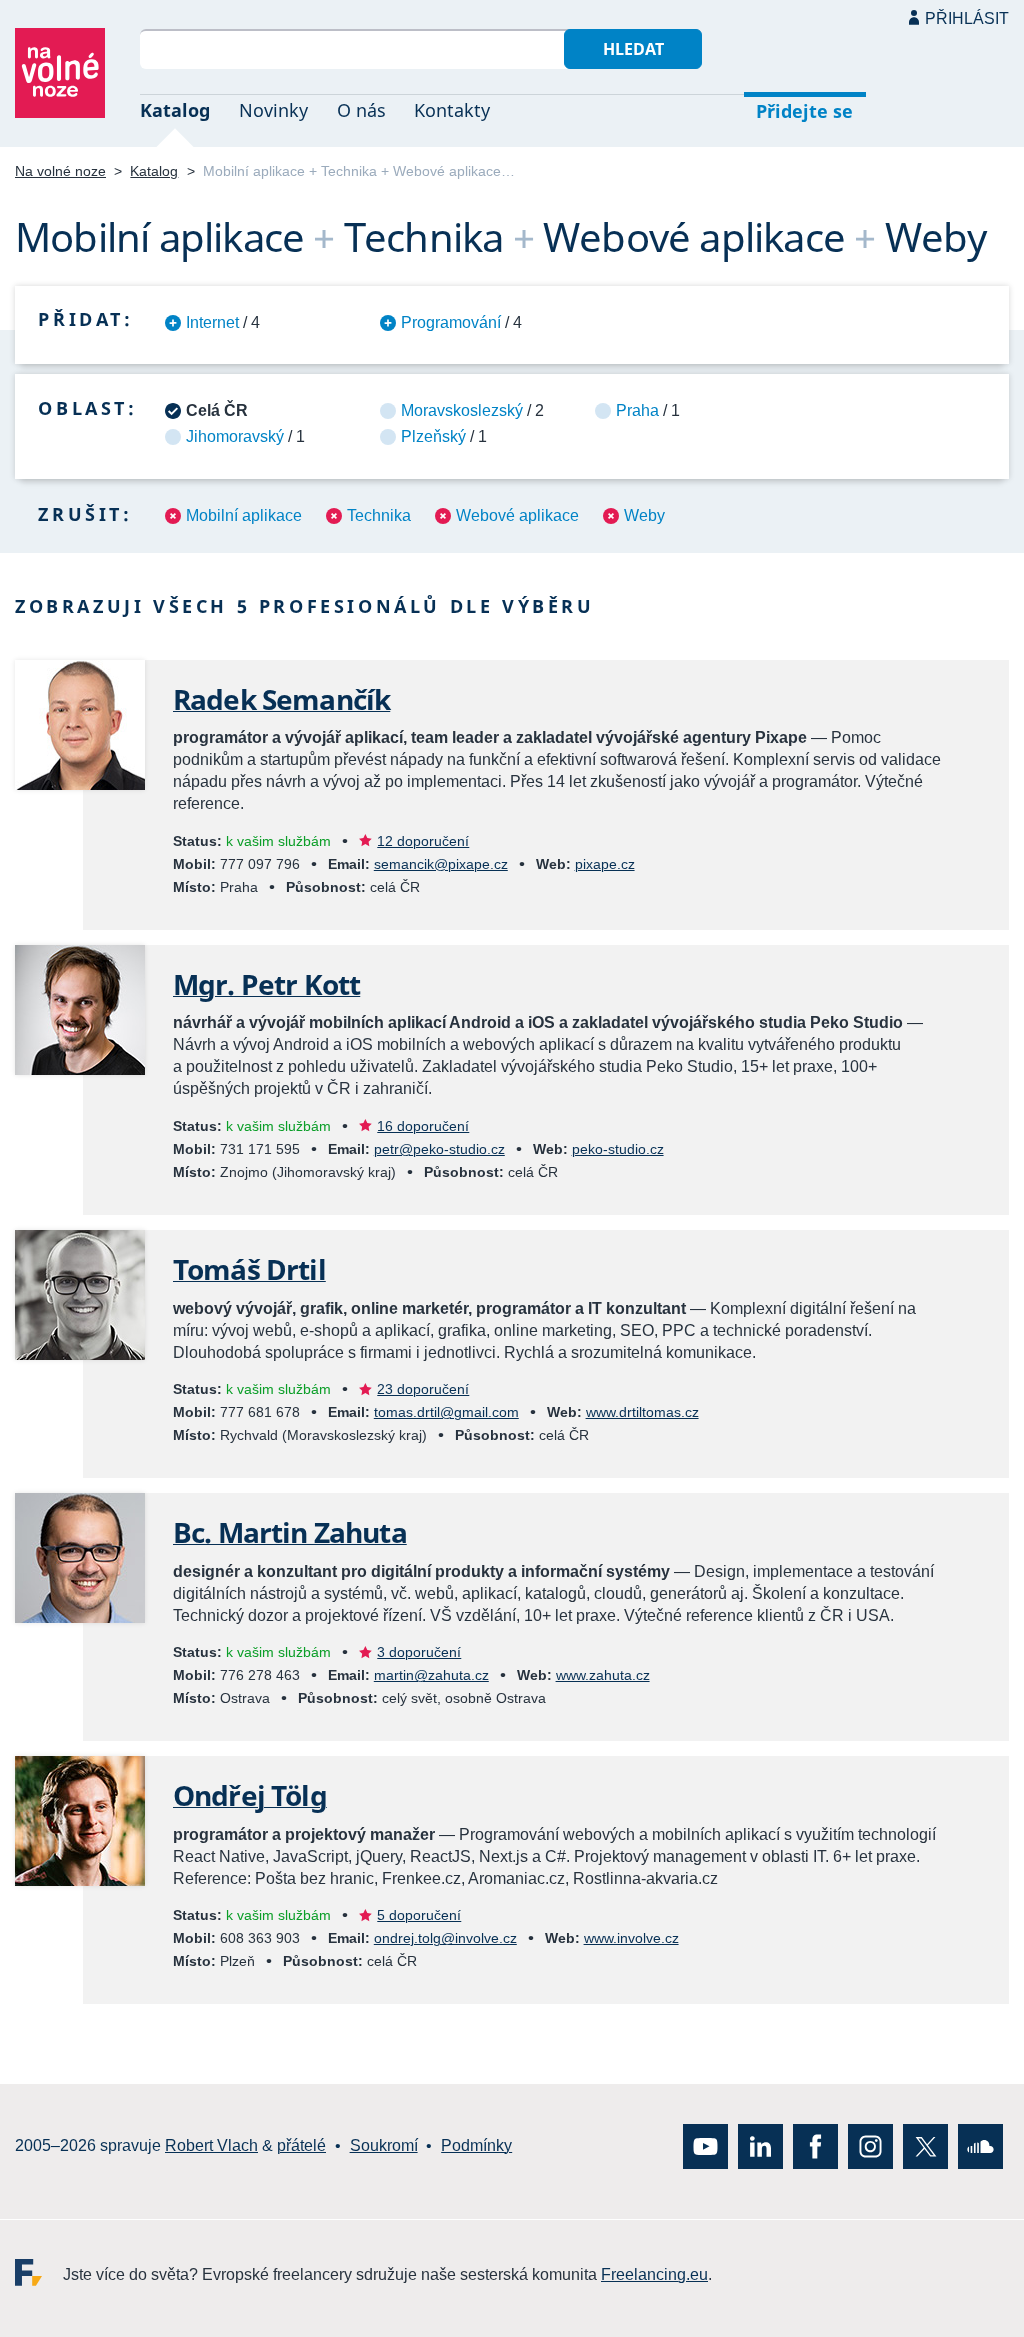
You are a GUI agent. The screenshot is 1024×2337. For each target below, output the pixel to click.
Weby (644, 515)
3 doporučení (419, 1652)
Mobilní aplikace (244, 515)
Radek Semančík (281, 699)
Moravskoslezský (462, 410)
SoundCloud (980, 2146)
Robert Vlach (211, 2146)
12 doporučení (423, 841)
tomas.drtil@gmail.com (446, 1412)
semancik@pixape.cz (441, 864)
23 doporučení (423, 1389)
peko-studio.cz (618, 1149)
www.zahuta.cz (603, 1675)
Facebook (815, 2146)
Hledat (633, 49)
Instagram (870, 2146)
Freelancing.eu (39, 2272)
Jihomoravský (235, 436)
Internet (212, 322)
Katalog (175, 110)
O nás (361, 110)
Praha (637, 410)
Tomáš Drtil (249, 1269)
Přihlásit (967, 18)
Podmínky (476, 2146)
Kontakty (452, 110)
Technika (379, 515)
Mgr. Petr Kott (266, 984)
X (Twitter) (925, 2146)
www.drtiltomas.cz (642, 1412)
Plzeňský (433, 436)
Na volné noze (60, 171)
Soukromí (384, 2146)
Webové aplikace (517, 515)
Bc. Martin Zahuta (290, 1532)
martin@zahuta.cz (431, 1675)
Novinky (273, 110)
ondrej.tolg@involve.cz (445, 1938)
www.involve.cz (631, 1938)
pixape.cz (605, 864)
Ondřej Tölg (250, 1795)
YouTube (705, 2146)
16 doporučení (423, 1126)
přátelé (301, 2146)
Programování (451, 322)
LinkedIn (760, 2146)
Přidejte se (804, 111)
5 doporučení (419, 1915)
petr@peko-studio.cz (439, 1149)
